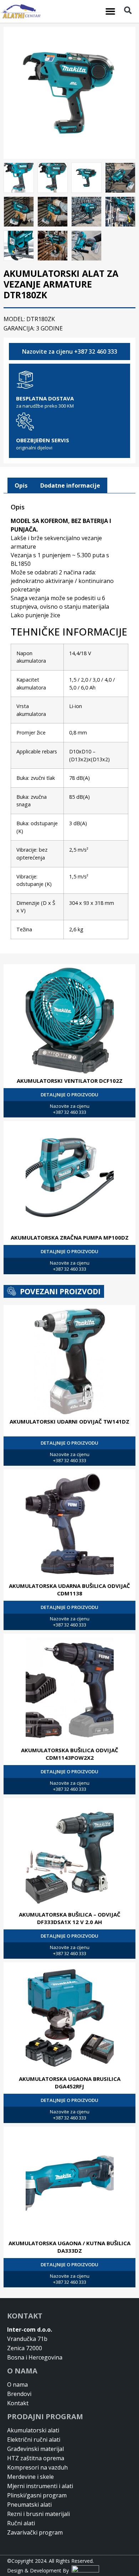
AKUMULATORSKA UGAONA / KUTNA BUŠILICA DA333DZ (69, 2247)
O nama (17, 2385)
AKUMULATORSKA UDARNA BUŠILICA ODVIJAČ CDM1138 (69, 1590)
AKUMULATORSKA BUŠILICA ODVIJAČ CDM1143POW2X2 (70, 1754)
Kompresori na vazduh (37, 2467)
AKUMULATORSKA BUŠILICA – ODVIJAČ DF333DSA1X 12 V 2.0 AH (70, 1918)
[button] (110, 11)
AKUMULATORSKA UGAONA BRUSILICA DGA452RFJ (70, 2082)
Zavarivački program (35, 2532)
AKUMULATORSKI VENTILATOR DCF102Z (70, 1081)
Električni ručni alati (34, 2440)
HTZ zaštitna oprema (36, 2458)
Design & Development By (39, 2570)
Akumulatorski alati (33, 2430)
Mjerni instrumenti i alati (40, 2486)
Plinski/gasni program (37, 2495)
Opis (21, 485)
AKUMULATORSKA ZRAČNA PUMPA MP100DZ (70, 1237)
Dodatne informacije (70, 485)
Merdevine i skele (30, 2477)
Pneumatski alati (29, 2505)
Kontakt (18, 2403)
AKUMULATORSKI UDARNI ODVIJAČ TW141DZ (69, 1421)
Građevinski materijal (35, 2449)
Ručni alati (21, 2523)
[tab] (21, 485)
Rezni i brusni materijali (38, 2514)
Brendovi (19, 2394)
